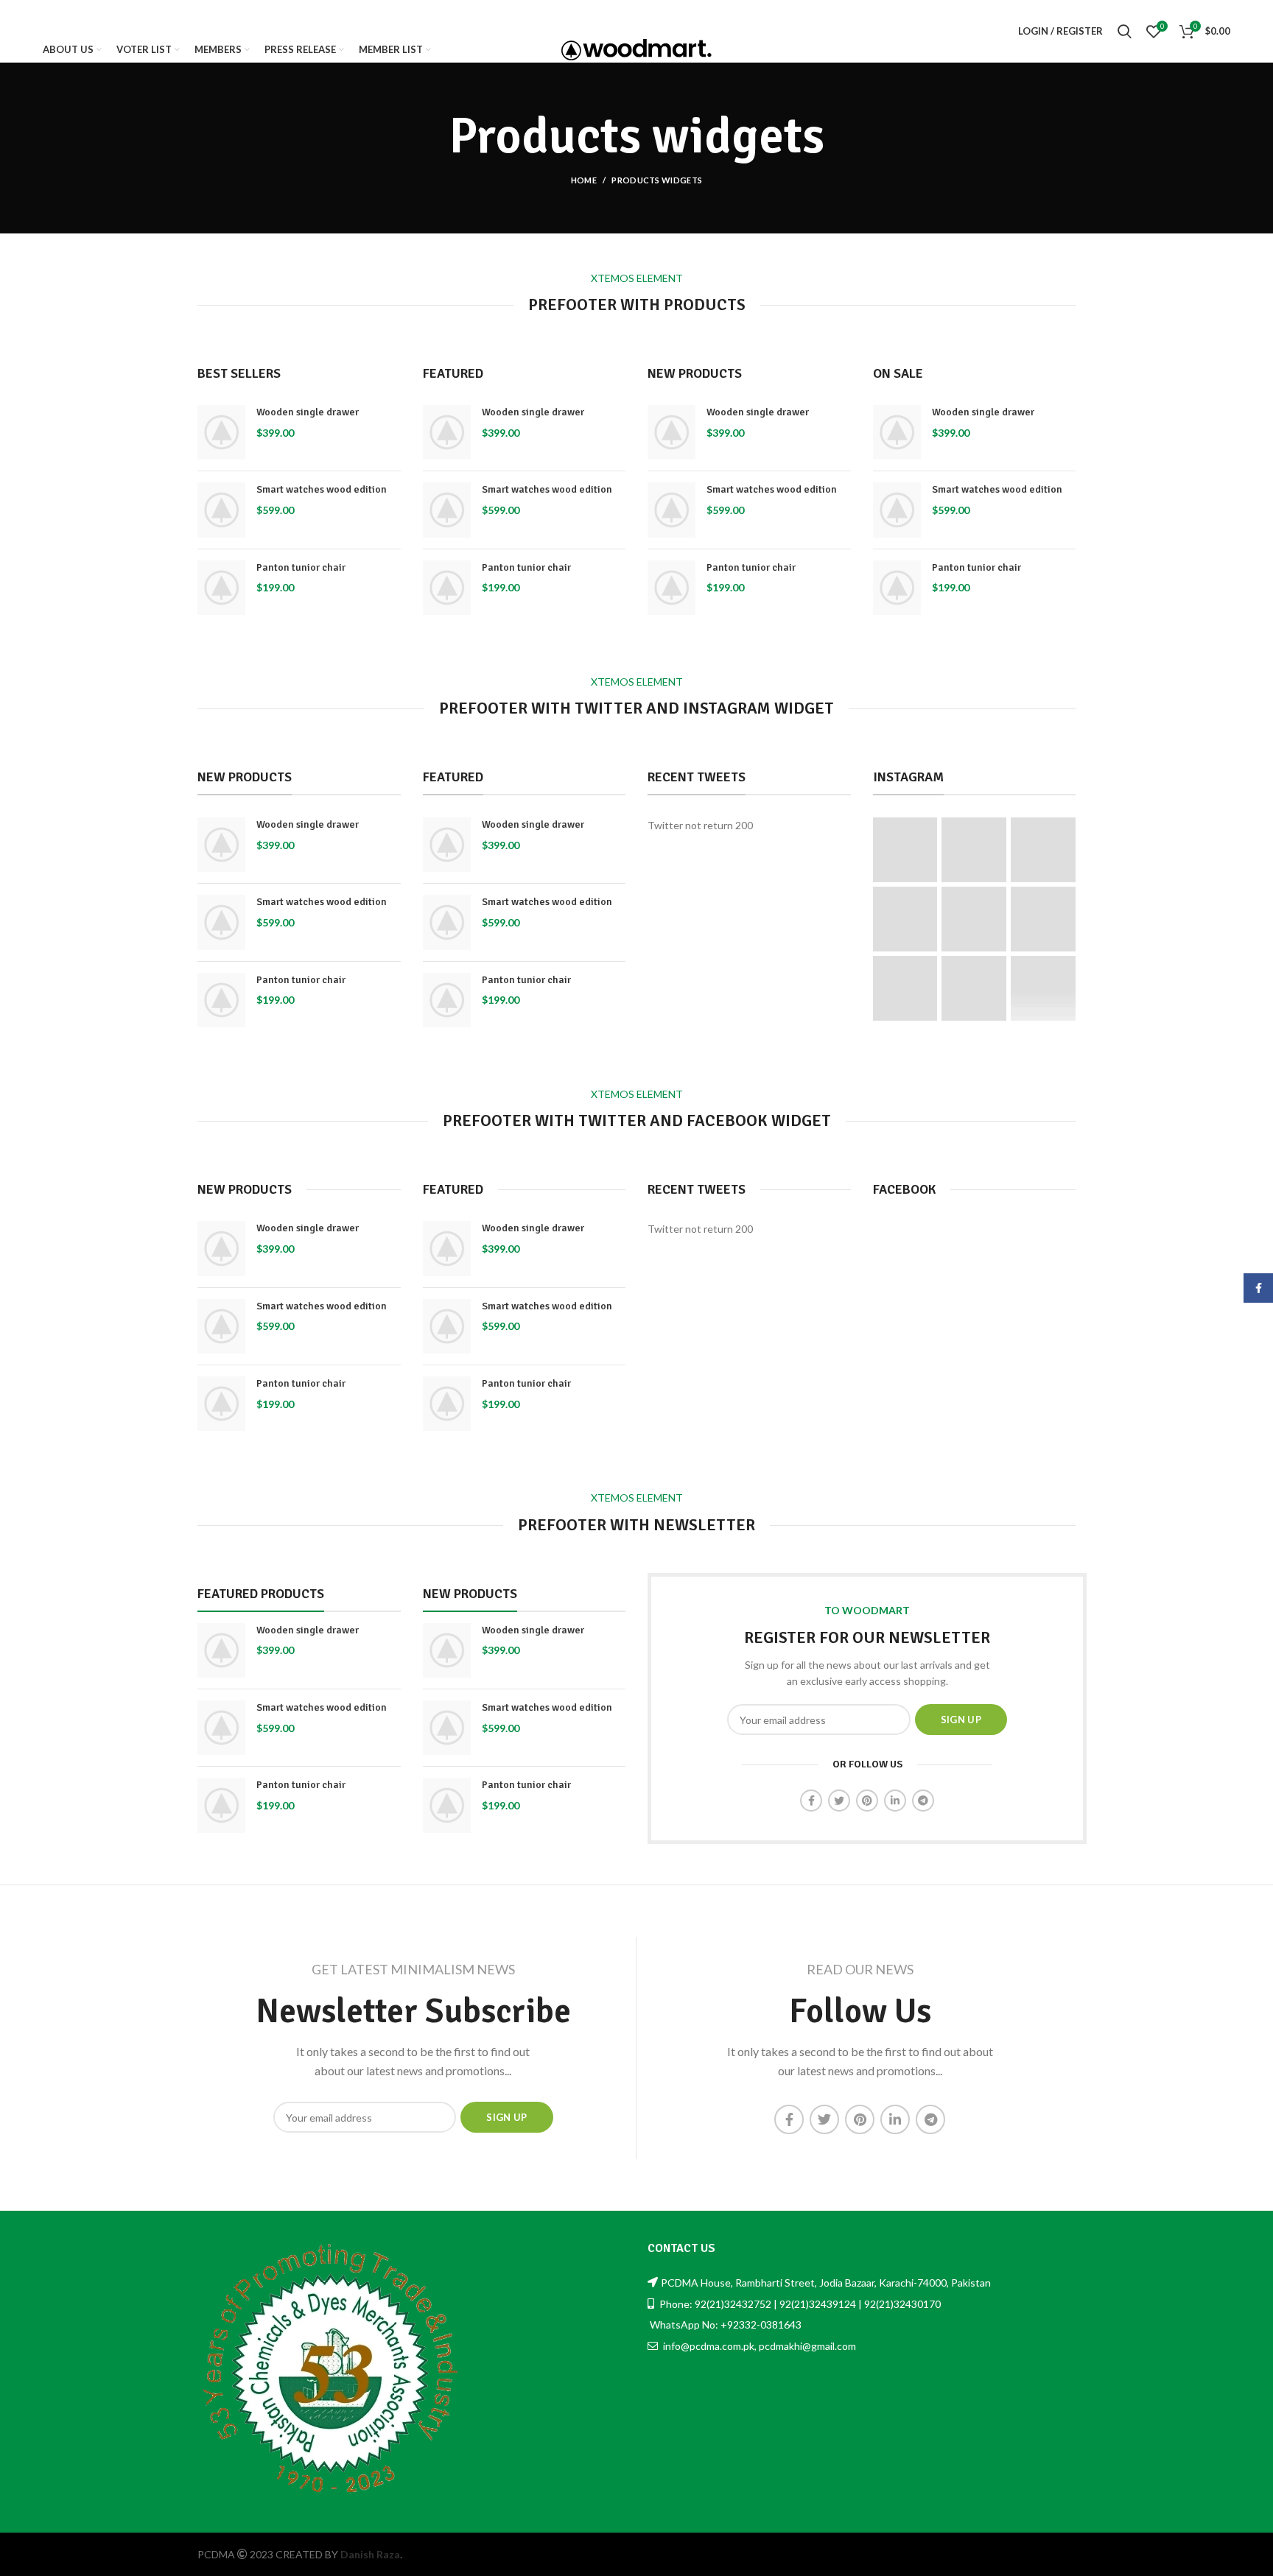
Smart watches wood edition (322, 489)
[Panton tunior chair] (221, 588)
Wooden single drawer (308, 412)
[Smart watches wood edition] (221, 510)
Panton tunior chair (301, 567)
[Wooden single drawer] (221, 432)
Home (584, 180)
